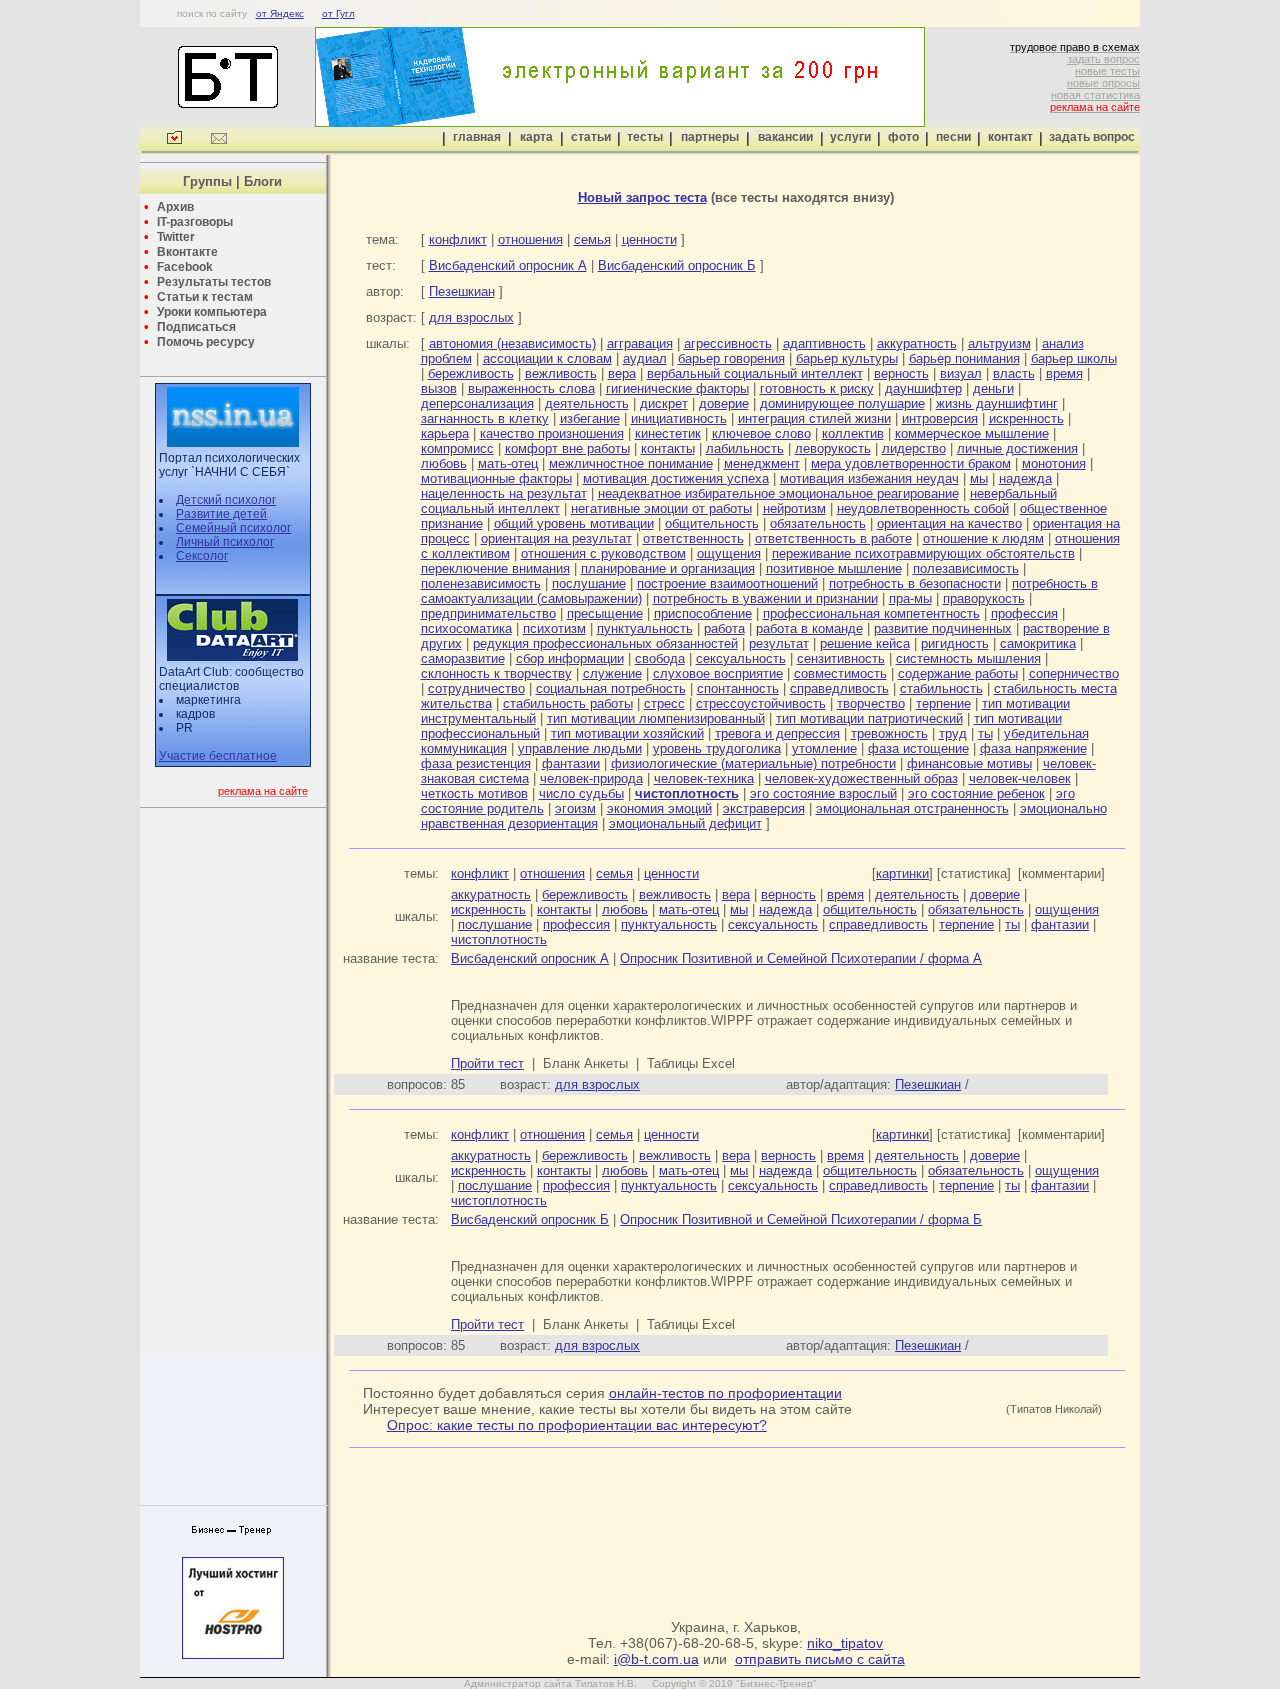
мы (979, 478)
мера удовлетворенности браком (911, 463)
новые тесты (1107, 71)
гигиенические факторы (677, 388)
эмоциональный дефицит (685, 823)
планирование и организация (668, 568)
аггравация (640, 343)
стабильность (941, 688)
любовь (444, 463)
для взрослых (471, 317)
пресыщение (605, 613)
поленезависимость (481, 583)
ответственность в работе (833, 538)
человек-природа (591, 778)
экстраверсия (764, 808)
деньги (993, 388)
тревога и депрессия (777, 733)
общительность (712, 523)
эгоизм (575, 808)
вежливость (561, 373)
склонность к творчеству (496, 673)
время (1064, 373)
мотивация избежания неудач (869, 478)
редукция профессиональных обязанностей (605, 643)
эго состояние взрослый (823, 793)
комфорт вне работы (567, 448)
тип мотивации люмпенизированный (656, 718)
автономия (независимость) (512, 343)
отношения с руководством (603, 553)
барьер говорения (731, 358)
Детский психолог (226, 500)
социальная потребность (611, 688)
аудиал (645, 358)
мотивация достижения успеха (676, 478)
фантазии (571, 763)
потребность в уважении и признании (765, 598)
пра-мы (910, 598)
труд (953, 733)
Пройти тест (487, 1063)
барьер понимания (964, 358)
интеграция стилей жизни (814, 418)
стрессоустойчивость (761, 703)
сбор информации (570, 658)
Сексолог (202, 556)
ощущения (729, 553)
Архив (175, 207)
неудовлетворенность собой (923, 508)
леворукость (833, 448)
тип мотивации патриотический (869, 718)
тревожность (889, 733)
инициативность (679, 418)
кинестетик (668, 433)
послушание (589, 583)
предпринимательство (488, 613)
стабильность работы (568, 703)
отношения (530, 239)
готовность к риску (817, 388)
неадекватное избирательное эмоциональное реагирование (778, 493)
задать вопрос (1103, 59)
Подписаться (196, 327)
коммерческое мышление (972, 433)
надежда (1025, 478)
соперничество (1074, 673)
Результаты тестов (214, 282)
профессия (1024, 613)
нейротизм (794, 508)
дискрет (664, 403)
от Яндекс (280, 13)
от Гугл (338, 13)
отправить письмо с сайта (820, 1659)
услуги (850, 137)
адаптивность (824, 343)
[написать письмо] (219, 140)
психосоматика (466, 628)
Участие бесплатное (218, 756)
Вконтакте (187, 252)
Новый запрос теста (642, 197)
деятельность (587, 403)
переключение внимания (495, 568)
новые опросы (1103, 83)
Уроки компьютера (212, 312)
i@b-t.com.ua (656, 1659)
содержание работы (958, 673)
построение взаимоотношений (727, 583)
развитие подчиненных (943, 628)
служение (612, 673)
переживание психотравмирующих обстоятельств (923, 553)
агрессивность (728, 343)
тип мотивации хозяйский (627, 733)
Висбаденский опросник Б (677, 265)
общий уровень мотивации (574, 523)
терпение (943, 703)
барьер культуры (847, 358)
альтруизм (999, 343)
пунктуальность (645, 628)
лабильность (745, 448)
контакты (668, 448)
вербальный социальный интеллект (755, 373)
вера (622, 373)
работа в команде (809, 628)
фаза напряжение (1033, 748)
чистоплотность (499, 939)
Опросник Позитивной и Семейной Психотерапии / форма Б (801, 1219)
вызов (439, 388)
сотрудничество (476, 688)
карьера (445, 433)
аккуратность (917, 343)
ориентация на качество (949, 523)
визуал (961, 373)
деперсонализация (477, 403)
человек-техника (704, 778)
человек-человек (1020, 778)
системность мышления (968, 658)
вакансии (785, 137)
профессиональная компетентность (871, 613)
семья (592, 239)
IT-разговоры (195, 222)
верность (901, 373)
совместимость (840, 673)
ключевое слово (761, 433)
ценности (649, 239)
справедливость (839, 688)
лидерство (914, 448)
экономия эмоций (659, 808)
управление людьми (580, 748)
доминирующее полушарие (842, 403)
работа (724, 628)
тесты (645, 137)
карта (536, 137)
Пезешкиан (462, 291)
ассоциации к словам (547, 358)
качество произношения (552, 433)
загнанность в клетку (485, 418)
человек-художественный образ (861, 778)
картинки (902, 873)
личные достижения (1017, 448)
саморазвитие (463, 658)
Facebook (185, 267)
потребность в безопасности (915, 583)
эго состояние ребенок (976, 793)
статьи (591, 137)
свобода (660, 658)
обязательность (818, 523)
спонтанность (738, 688)
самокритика (1038, 643)
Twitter (176, 237)
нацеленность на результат (504, 493)
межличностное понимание (631, 463)
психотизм (554, 628)
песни (953, 137)
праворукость (984, 598)
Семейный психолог (233, 528)
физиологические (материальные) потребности (753, 763)
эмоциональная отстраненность (912, 808)
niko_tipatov (845, 1643)
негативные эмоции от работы (661, 508)
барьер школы (1074, 358)
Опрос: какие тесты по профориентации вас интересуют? (577, 1425)
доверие (724, 403)
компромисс (457, 448)
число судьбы (581, 793)
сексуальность (741, 658)
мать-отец (508, 463)
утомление (824, 748)
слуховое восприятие (718, 673)
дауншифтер (923, 388)
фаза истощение (918, 748)
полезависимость (966, 568)
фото (903, 137)
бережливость (471, 373)
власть (1014, 373)
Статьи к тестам (205, 297)
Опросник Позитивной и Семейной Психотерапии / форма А (801, 958)
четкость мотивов (474, 793)
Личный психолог (225, 542)
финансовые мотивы (969, 763)
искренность (1026, 418)
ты (985, 733)
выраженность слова (531, 388)
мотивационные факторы (496, 478)
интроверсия (940, 418)
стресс (664, 703)
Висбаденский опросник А (508, 265)
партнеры (710, 137)
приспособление (703, 613)
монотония (1054, 463)
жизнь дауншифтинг (997, 403)
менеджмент (762, 463)
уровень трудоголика (717, 748)
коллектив (853, 433)
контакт (1010, 137)
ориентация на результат (556, 538)
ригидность (955, 643)
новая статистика (1095, 95)
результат (779, 643)
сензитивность (841, 658)
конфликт (458, 239)
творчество (871, 703)
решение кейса (865, 643)
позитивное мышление (834, 568)
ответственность (693, 538)
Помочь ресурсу (206, 342)
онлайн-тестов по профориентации (725, 1393)
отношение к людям (983, 538)
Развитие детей (221, 514)
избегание (590, 418)
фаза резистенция (476, 763)
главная (477, 137)
